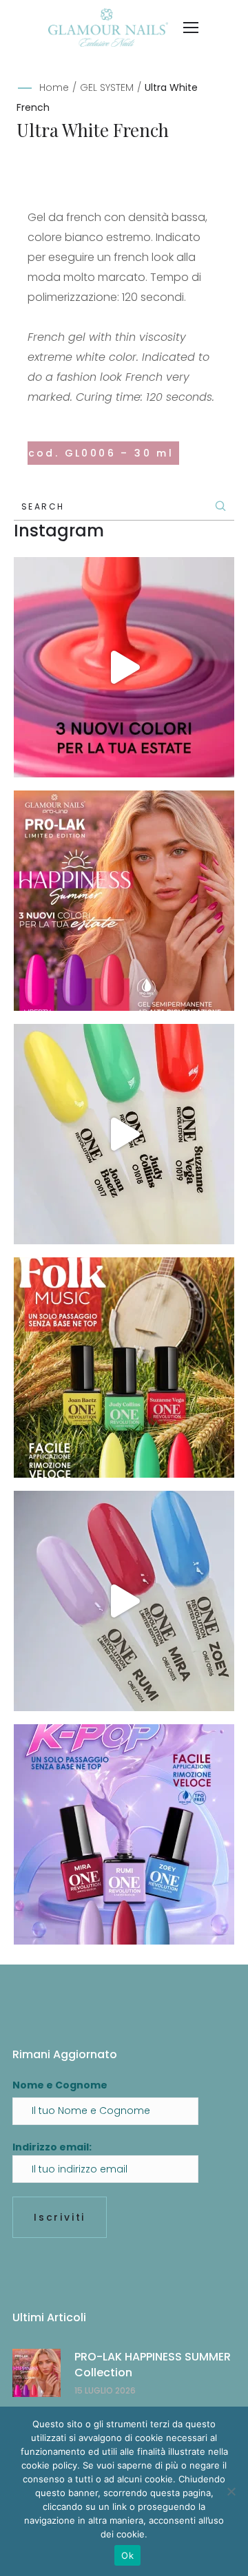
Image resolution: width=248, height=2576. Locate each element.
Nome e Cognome (60, 2085)
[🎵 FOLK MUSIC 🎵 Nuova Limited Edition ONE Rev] (124, 1134)
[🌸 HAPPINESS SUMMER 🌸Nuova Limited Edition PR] (124, 667)
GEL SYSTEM (107, 87)
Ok (127, 2555)
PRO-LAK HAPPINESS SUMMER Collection (153, 2364)
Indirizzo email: (52, 2147)
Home (54, 87)
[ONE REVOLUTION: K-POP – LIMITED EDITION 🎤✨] (124, 1834)
